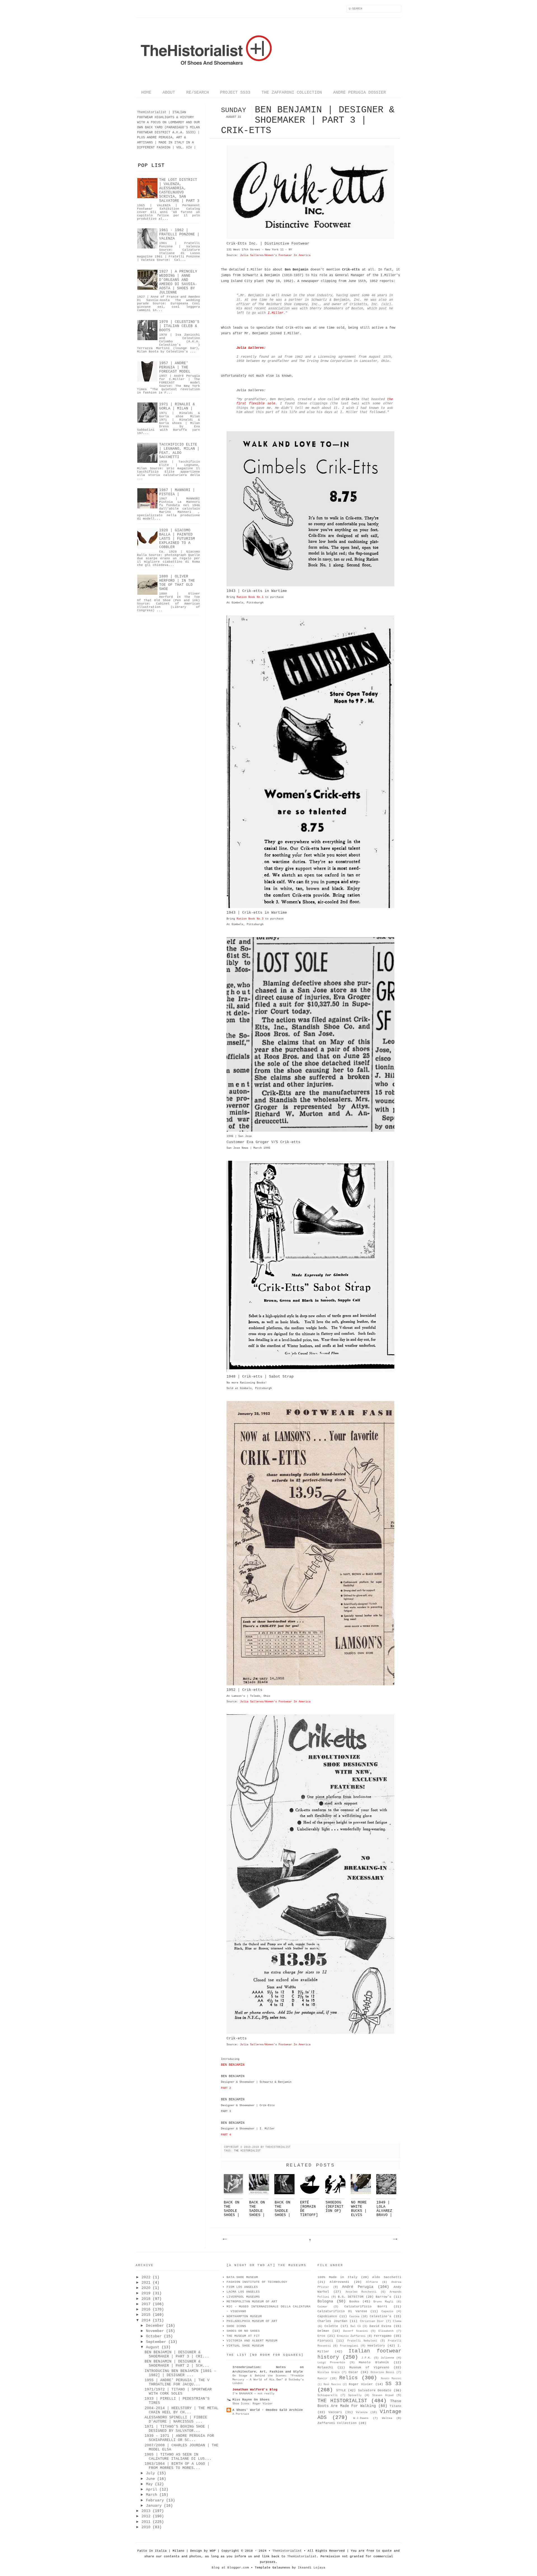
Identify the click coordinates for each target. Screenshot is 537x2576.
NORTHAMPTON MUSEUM (244, 2316)
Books (354, 2302)
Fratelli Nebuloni (362, 2341)
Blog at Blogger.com (230, 2568)
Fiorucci (325, 2341)
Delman (323, 2331)
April (152, 2489)
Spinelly (355, 2395)
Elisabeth (386, 2331)
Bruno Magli (383, 2302)
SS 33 (393, 2384)
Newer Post (225, 2239)
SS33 (190, 132)
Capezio (387, 2311)
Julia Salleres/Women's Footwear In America (275, 255)
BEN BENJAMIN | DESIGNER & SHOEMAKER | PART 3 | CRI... (177, 2354)
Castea (354, 2316)
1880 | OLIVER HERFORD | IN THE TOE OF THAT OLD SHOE (177, 583)
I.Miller (275, 313)
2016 (146, 2310)
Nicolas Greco (328, 2372)
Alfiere (372, 2282)
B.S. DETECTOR (351, 2297)
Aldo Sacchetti (387, 2277)
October (154, 2336)
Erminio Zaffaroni (351, 2336)
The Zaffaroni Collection (292, 93)
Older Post (395, 2239)
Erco (321, 2336)
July (150, 2473)
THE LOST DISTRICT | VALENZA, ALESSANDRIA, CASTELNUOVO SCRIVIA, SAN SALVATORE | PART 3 (179, 190)
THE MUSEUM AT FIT (243, 2336)
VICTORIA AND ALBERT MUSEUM (252, 2341)
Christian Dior (372, 2321)
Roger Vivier (361, 2384)
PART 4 (226, 2135)
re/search (198, 93)
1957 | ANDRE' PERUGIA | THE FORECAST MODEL (175, 367)
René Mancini (332, 2385)
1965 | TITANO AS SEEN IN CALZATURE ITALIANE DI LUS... (178, 2457)
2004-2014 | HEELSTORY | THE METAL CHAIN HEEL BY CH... (182, 2410)
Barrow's (383, 2297)
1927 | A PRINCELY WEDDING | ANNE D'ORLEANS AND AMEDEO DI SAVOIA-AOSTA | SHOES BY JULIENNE (178, 282)
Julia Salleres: (251, 348)
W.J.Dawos (361, 2418)
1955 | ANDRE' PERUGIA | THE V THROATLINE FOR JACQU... (177, 2382)
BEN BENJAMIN (233, 2065)
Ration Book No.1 (250, 597)
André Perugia (358, 2287)
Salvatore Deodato (375, 2390)
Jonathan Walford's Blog (255, 2390)
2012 (146, 2516)
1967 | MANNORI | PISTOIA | (177, 492)
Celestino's (381, 2316)
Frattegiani (349, 2346)
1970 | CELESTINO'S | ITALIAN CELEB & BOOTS (179, 326)
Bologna (325, 2301)
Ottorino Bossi (382, 2372)
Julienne (387, 2358)
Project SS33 (235, 93)
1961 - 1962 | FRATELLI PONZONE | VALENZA (179, 234)
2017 (146, 2304)
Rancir (322, 2379)
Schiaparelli (328, 2395)
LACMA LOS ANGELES (243, 2292)
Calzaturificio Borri (366, 2307)
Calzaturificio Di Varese (342, 2311)
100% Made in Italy (337, 2277)
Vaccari (335, 2412)
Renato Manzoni (391, 2379)
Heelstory (376, 2346)
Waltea (387, 2418)
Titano (395, 2406)
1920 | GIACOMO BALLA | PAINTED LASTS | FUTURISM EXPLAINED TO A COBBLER (177, 539)
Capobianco (327, 2316)
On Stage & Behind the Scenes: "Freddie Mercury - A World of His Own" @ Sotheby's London (268, 2379)
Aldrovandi (340, 2282)
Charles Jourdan (332, 2321)
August (153, 2347)
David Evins (380, 2326)
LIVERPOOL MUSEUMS (243, 2297)
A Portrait (241, 2414)
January (154, 2506)
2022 (146, 2277)
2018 (146, 2299)
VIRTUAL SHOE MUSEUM (245, 2346)
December (155, 2326)
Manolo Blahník (374, 2362)
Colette (331, 2326)
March (152, 2495)
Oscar (353, 2372)
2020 (146, 2288)
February (155, 2500)
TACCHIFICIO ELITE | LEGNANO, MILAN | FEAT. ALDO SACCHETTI (179, 451)
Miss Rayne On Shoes (251, 2400)
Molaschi (325, 2368)
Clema (397, 2321)
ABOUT (169, 93)
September (156, 2342)
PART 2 (226, 2088)
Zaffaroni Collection (337, 2423)
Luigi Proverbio (331, 2363)
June (150, 2479)
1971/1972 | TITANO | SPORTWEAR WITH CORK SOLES (178, 2392)
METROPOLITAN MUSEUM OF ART (252, 2302)
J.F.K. (366, 2358)
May (149, 2484)
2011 (146, 2522)
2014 (146, 2320)
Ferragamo (383, 2336)
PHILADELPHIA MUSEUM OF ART (252, 2321)
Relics (348, 2378)
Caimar (322, 2307)
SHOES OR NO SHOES (243, 2331)
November (155, 2331)
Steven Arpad (383, 2395)
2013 (146, 2511)
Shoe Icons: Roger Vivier (253, 2404)
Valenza (362, 2412)
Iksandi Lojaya (312, 2568)
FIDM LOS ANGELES (242, 2287)
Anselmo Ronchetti (361, 2292)
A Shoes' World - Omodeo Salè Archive (268, 2410)
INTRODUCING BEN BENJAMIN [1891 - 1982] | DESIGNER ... (180, 2373)
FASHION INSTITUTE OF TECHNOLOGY (257, 2282)
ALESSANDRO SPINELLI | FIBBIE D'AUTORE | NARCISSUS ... (176, 2419)
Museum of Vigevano (369, 2368)
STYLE (341, 2390)
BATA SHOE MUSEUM (242, 2277)
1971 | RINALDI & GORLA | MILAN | (177, 406)
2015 (146, 2315)
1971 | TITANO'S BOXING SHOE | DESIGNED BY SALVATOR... (177, 2429)
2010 (146, 2527)
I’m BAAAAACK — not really (253, 2393)
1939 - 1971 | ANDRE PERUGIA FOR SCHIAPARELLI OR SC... (179, 2438)
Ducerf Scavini (355, 2331)
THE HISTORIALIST (247, 2151)
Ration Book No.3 (250, 919)
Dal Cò (356, 2326)
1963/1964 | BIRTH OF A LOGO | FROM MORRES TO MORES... (177, 2466)
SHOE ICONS (236, 2326)
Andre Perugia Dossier (360, 93)
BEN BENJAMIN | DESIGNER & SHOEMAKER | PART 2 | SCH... (177, 2364)
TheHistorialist (287, 2551)
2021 (146, 2283)
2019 (146, 2293)
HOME (146, 93)
